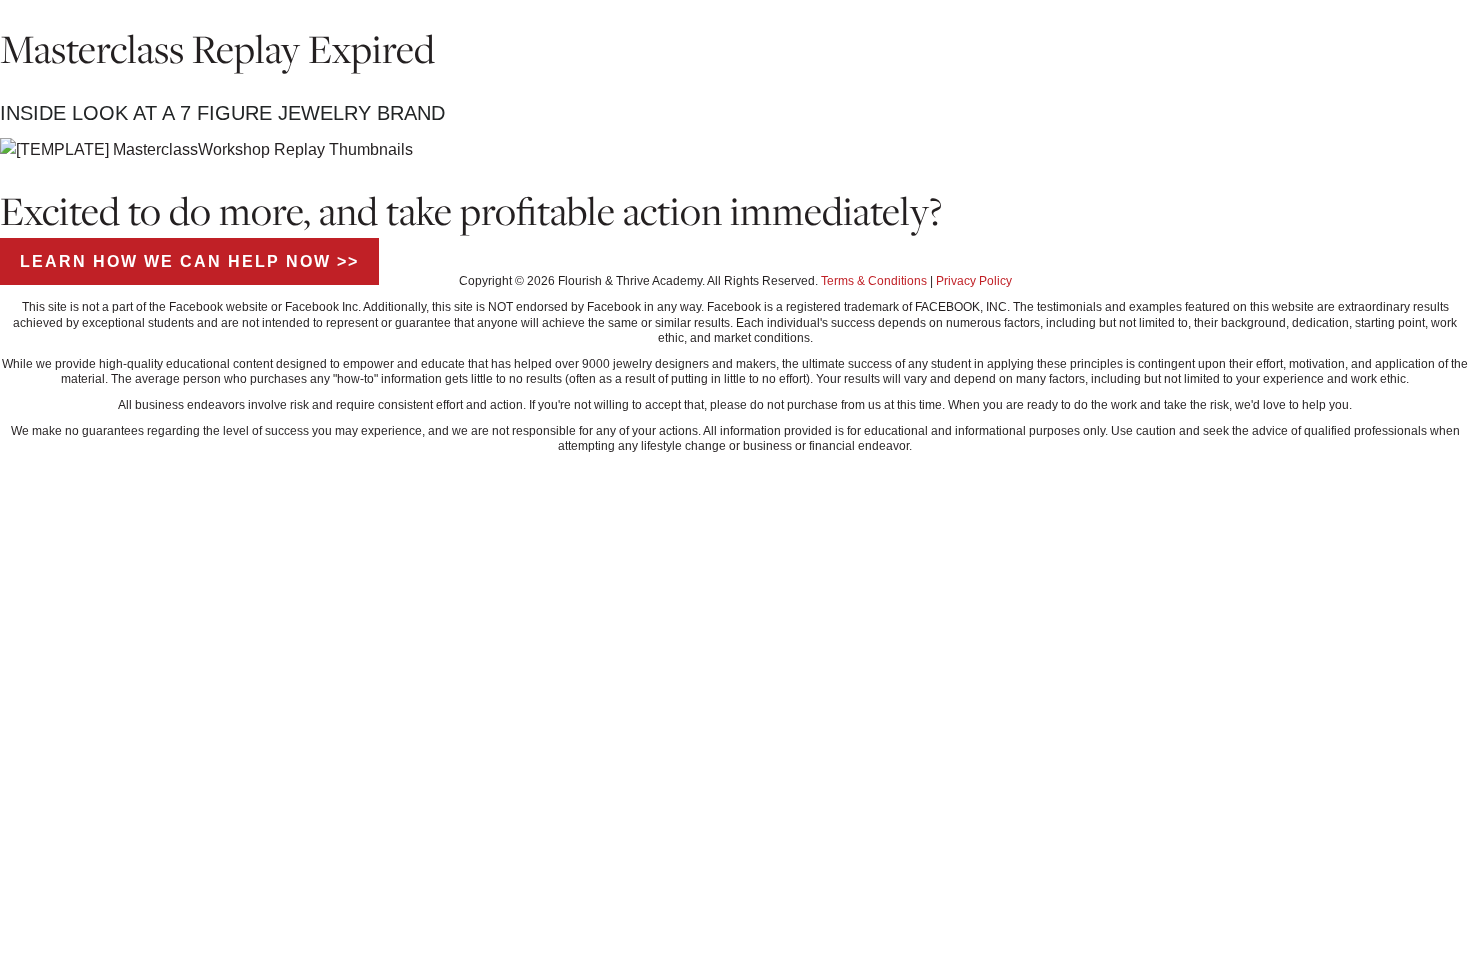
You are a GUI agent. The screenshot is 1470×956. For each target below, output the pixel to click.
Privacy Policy (974, 281)
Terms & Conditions (874, 281)
